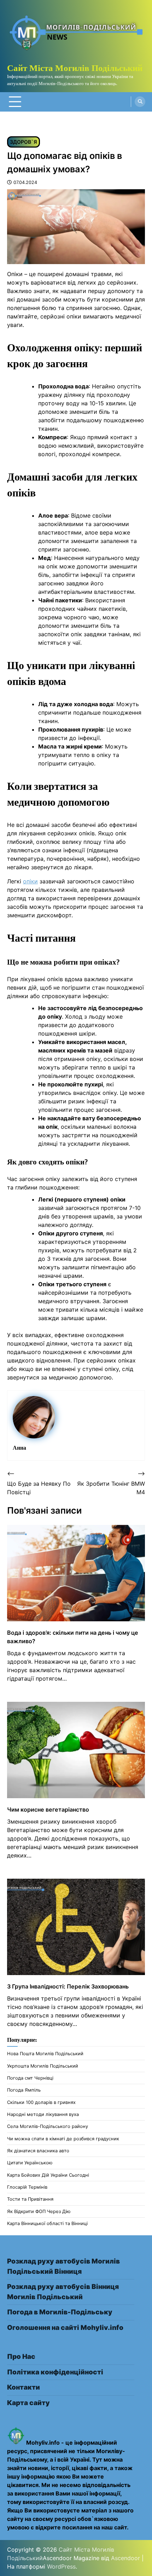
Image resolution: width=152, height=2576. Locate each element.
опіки (30, 881)
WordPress (61, 2566)
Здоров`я (24, 142)
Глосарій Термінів (27, 2187)
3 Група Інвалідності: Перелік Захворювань (68, 1986)
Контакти (24, 2387)
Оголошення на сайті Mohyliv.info (65, 2328)
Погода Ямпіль (24, 2090)
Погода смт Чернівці (30, 2078)
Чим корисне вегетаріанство (48, 1809)
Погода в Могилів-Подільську (60, 2312)
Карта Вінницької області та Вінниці (47, 2223)
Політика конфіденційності (55, 2372)
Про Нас (21, 2357)
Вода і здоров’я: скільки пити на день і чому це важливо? (73, 1637)
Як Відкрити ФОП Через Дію (39, 2211)
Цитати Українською (30, 2163)
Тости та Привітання (30, 2199)
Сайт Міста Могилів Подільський (75, 68)
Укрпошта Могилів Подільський (43, 2066)
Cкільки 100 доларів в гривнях (41, 2102)
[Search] (140, 102)
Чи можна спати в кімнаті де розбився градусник (63, 2139)
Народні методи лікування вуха (43, 2114)
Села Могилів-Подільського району (48, 2126)
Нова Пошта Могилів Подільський (45, 2054)
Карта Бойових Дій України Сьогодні (48, 2175)
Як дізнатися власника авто (38, 2151)
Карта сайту (28, 2403)
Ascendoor (125, 2558)
